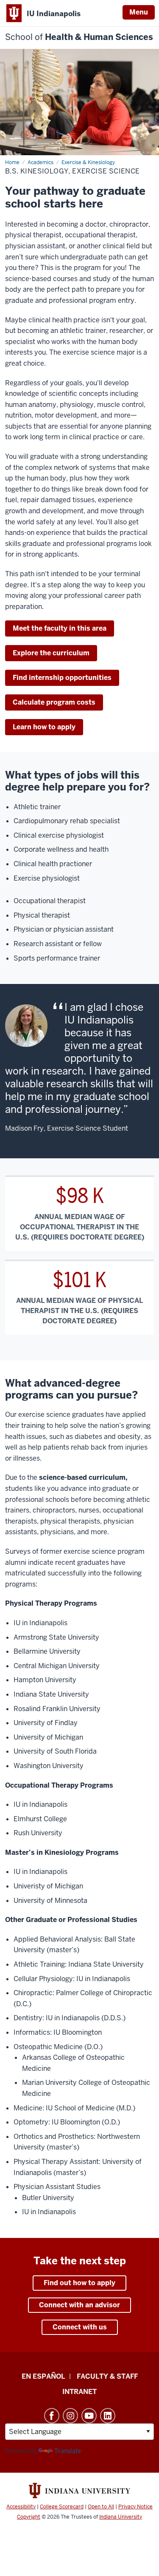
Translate (68, 2451)
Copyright (29, 2517)
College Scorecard (62, 2507)
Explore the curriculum (51, 653)
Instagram (70, 2416)
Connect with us (80, 2327)
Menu (139, 12)
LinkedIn (108, 2416)
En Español (43, 2376)
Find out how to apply (79, 2283)
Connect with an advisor (79, 2305)
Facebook (52, 2416)
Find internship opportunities (62, 678)
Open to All (101, 2507)
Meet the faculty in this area (60, 628)
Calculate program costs (54, 702)
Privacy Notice (135, 2507)
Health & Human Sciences (79, 37)
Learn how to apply (44, 727)
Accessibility (21, 2507)
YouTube (89, 2416)
